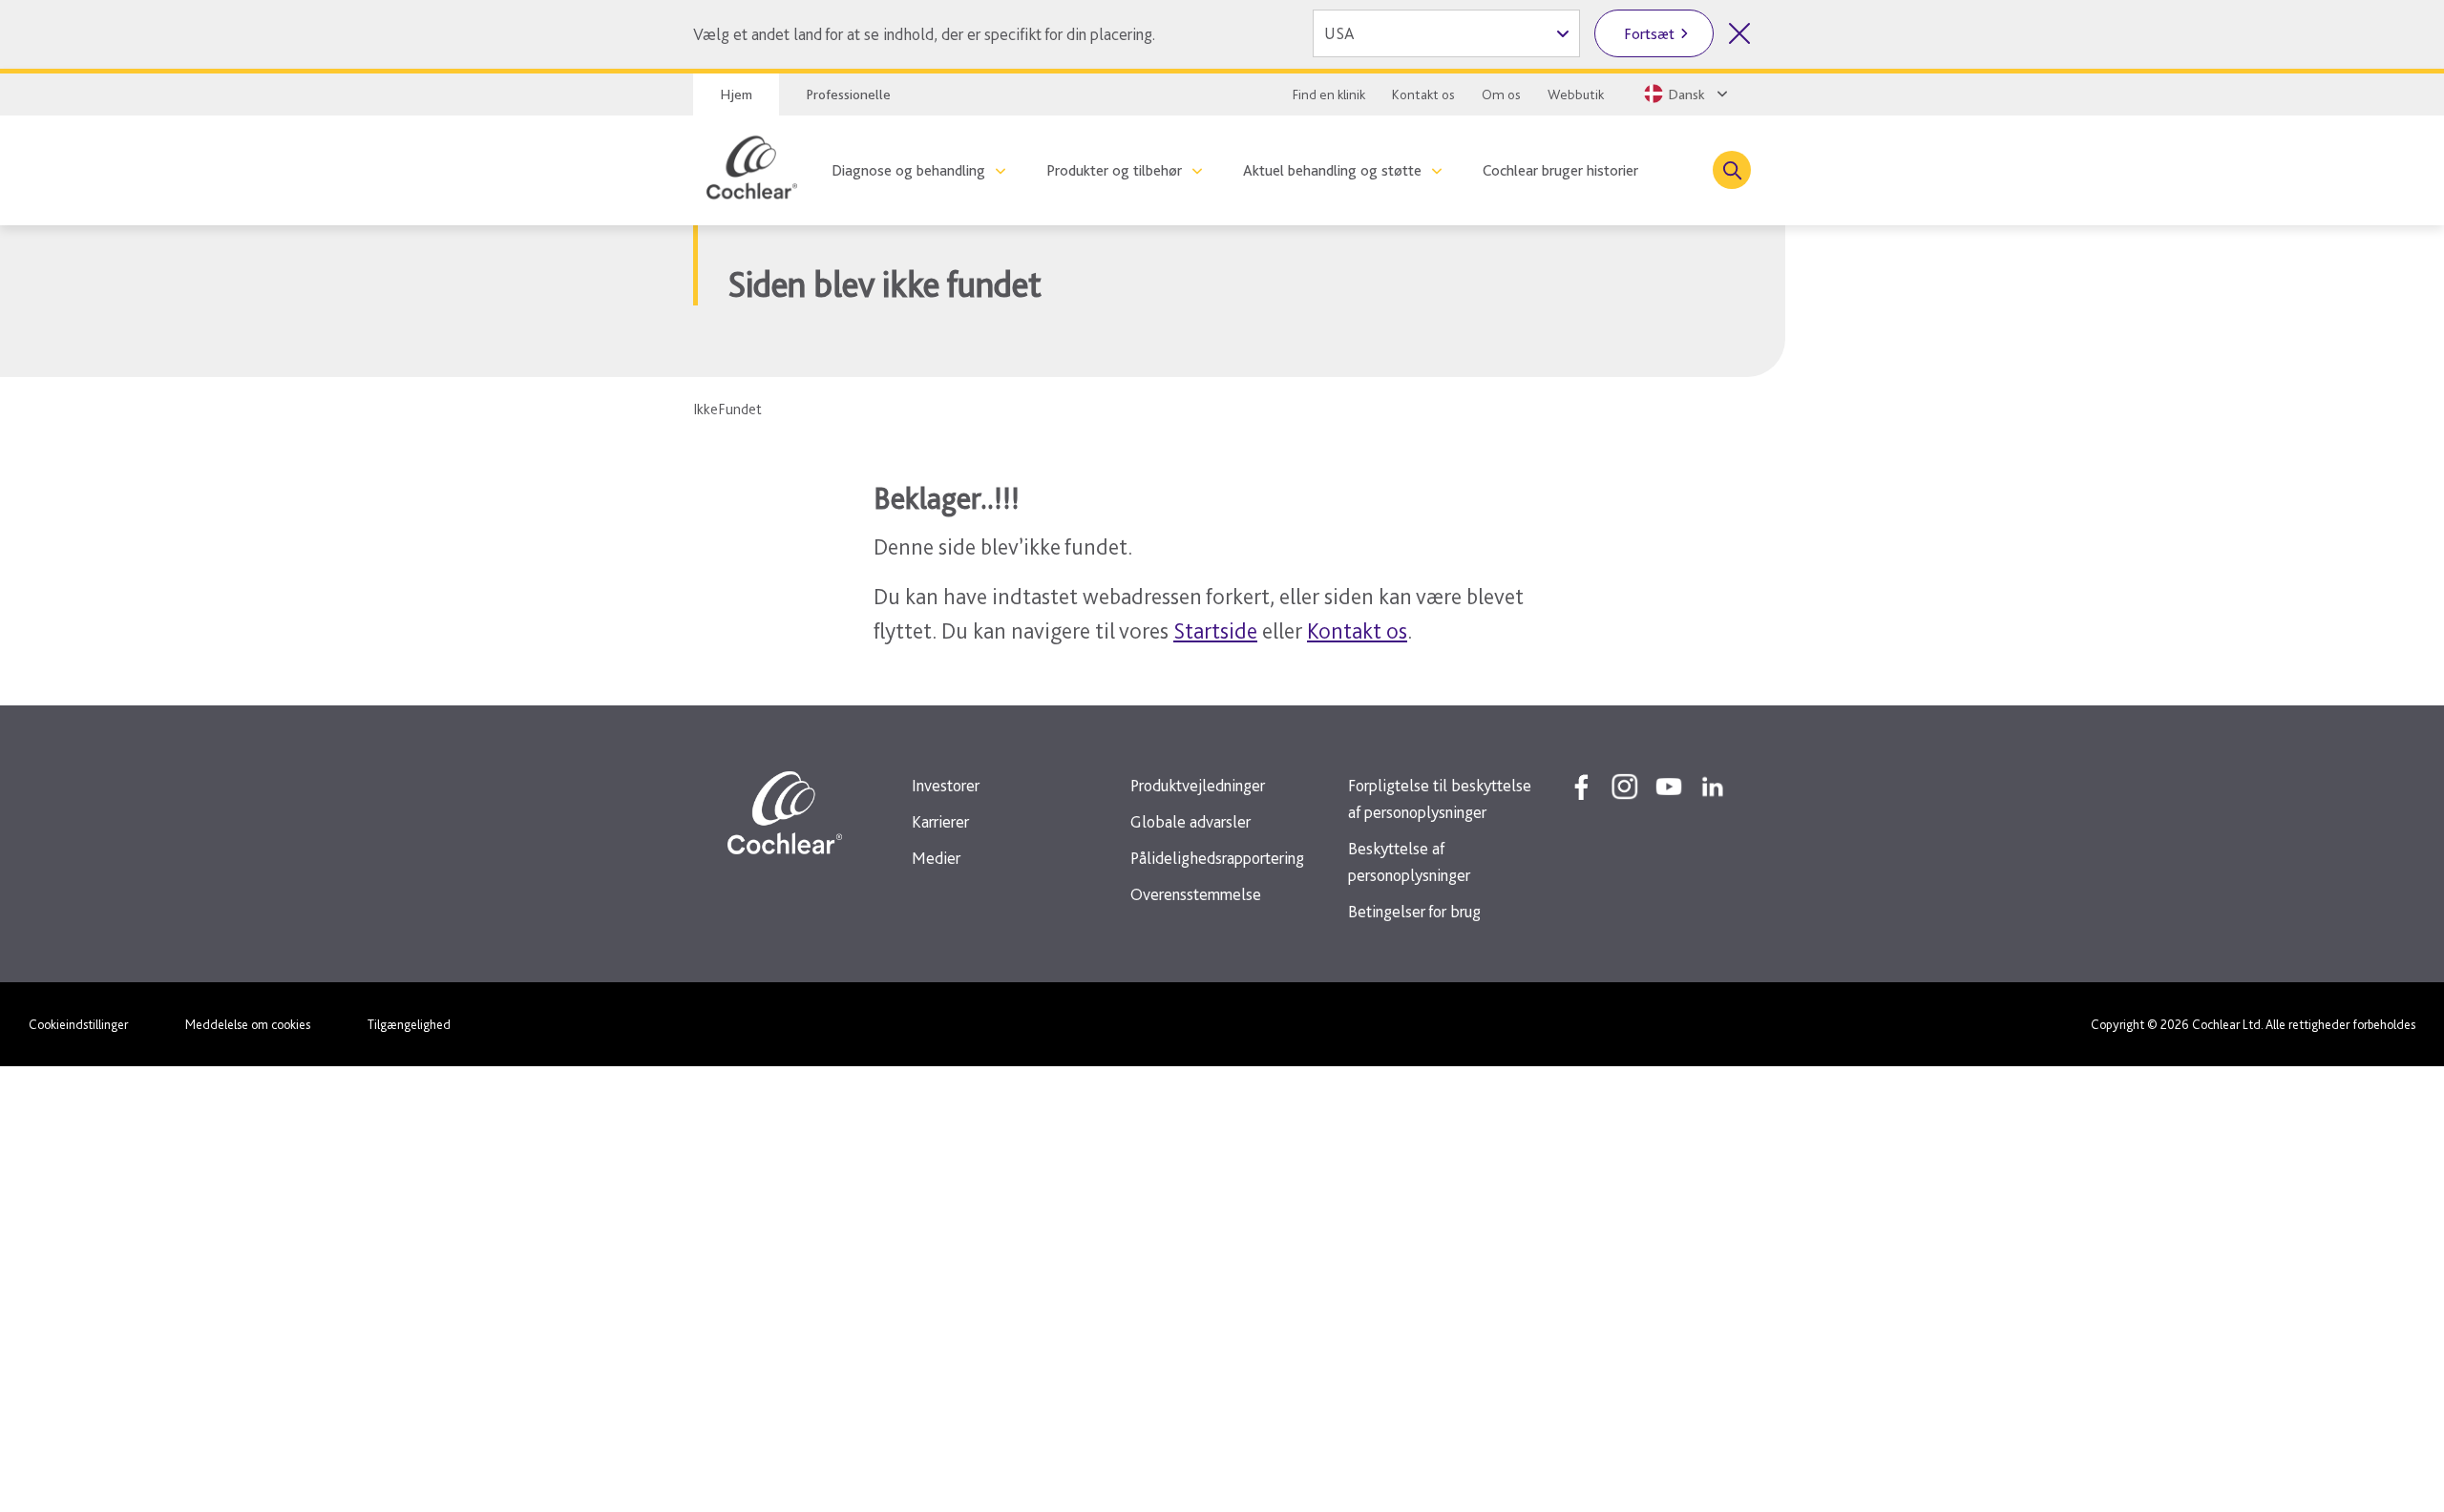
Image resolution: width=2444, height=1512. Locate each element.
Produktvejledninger (1198, 785)
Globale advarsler (1190, 821)
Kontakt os (1423, 94)
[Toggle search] (1732, 170)
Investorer (946, 785)
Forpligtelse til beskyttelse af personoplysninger (1440, 798)
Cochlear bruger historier (1560, 170)
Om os (1501, 94)
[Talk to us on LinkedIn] (1713, 787)
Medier (936, 858)
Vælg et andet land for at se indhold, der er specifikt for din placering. (924, 34)
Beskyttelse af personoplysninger (1409, 861)
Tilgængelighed (409, 1024)
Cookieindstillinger (78, 1024)
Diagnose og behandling (908, 170)
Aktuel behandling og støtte (1332, 170)
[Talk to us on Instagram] (1625, 787)
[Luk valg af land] (1739, 33)
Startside (1215, 630)
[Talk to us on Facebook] (1581, 787)
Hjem (736, 94)
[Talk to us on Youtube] (1669, 787)
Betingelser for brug (1414, 911)
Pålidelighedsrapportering (1217, 858)
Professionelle (848, 94)
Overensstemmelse (1196, 894)
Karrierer (940, 821)
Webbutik (1576, 94)
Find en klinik (1329, 94)
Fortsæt (1649, 34)
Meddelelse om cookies (248, 1024)
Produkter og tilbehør (1114, 170)
